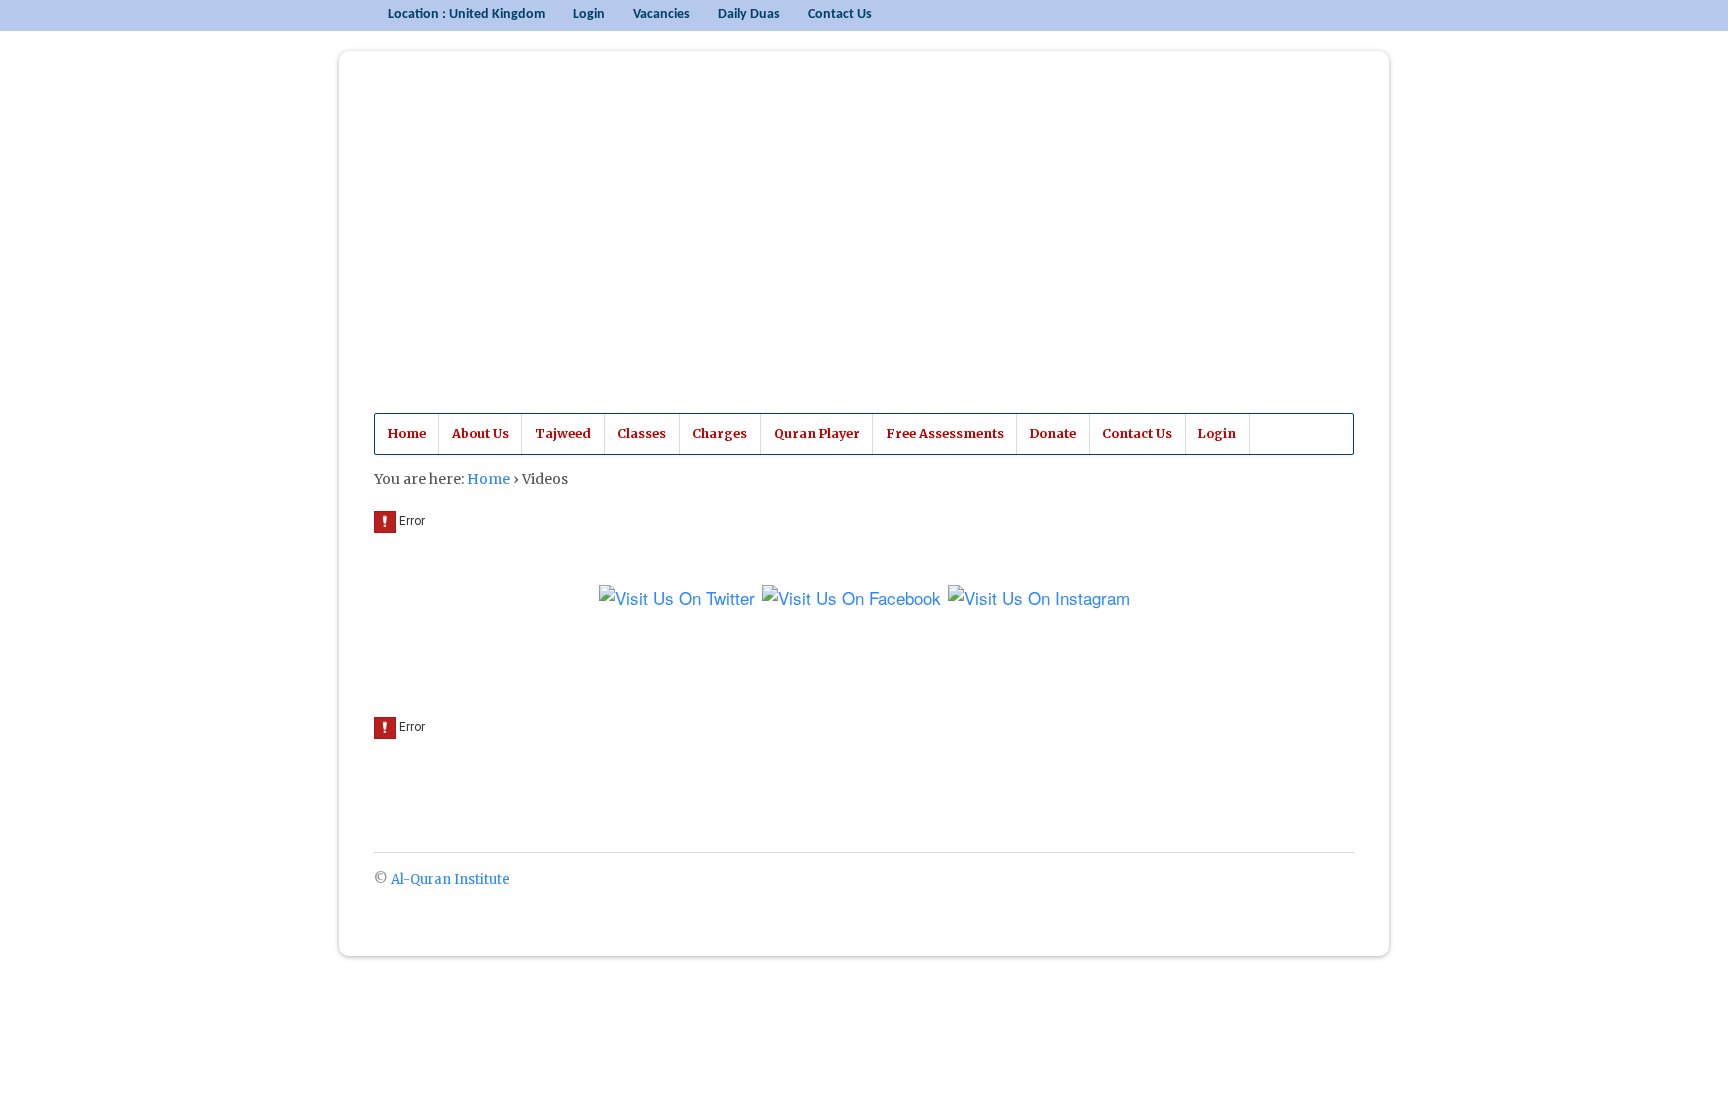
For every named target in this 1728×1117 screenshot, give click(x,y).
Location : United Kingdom (466, 14)
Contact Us (840, 14)
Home (407, 433)
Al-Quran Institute (517, 249)
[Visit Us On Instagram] (1038, 600)
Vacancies (661, 14)
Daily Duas (749, 14)
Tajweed (563, 433)
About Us (480, 433)
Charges (719, 433)
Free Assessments (945, 433)
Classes (641, 433)
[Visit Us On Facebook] (851, 600)
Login (589, 14)
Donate (1053, 433)
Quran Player (817, 433)
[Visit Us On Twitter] (676, 600)
